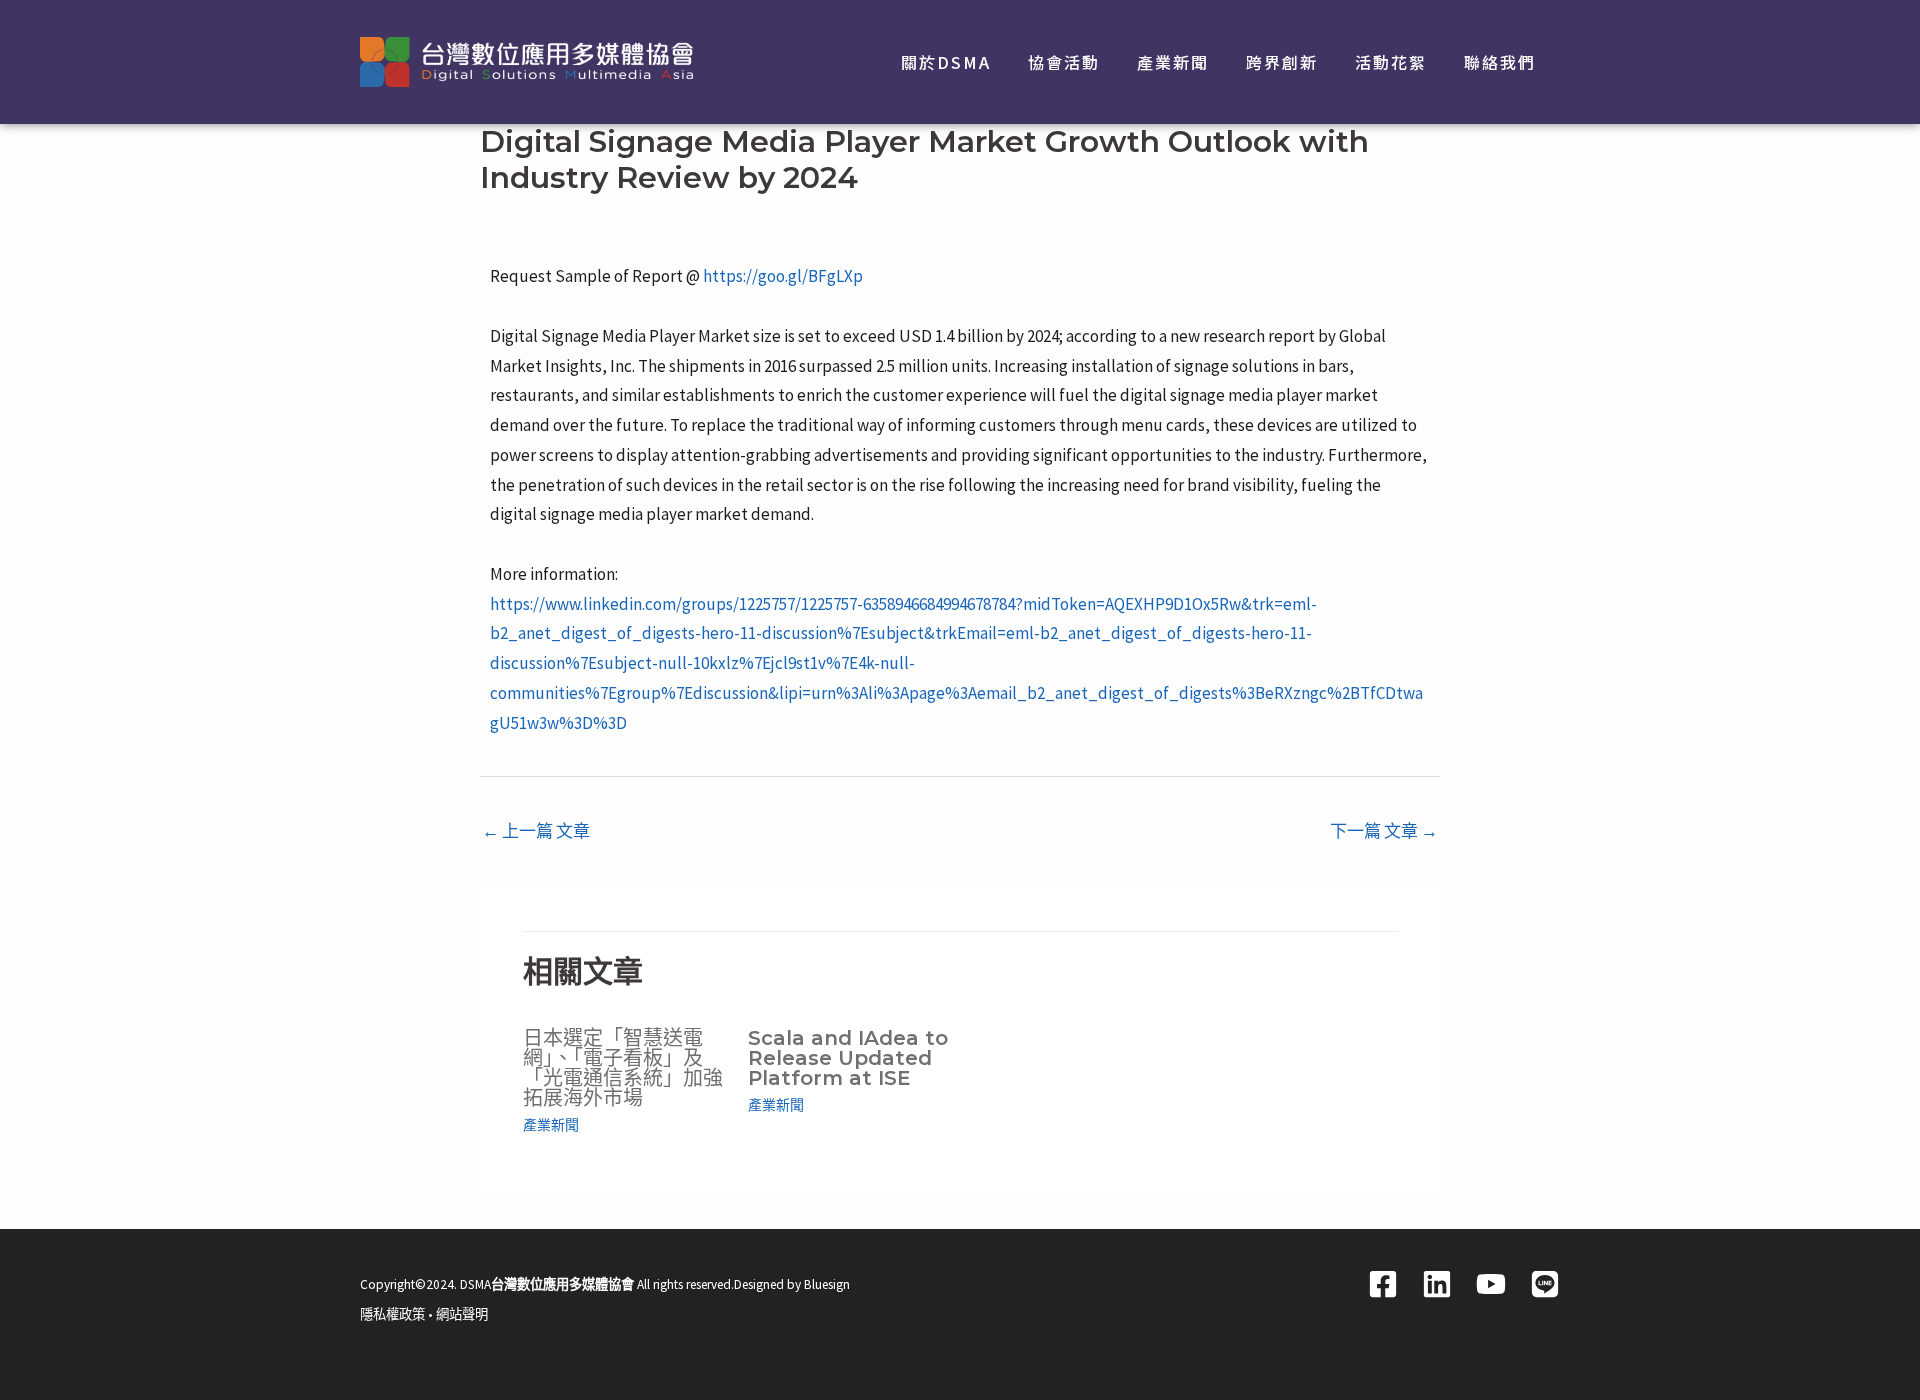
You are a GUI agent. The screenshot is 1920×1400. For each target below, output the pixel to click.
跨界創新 (1282, 62)
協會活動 (1064, 62)
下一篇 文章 (1384, 831)
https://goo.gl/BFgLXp (783, 276)
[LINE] (1545, 1284)
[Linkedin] (1437, 1284)
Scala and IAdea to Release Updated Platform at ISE (848, 1058)
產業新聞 (1173, 62)
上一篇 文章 (536, 831)
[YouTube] (1491, 1284)
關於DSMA (946, 62)
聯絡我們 (1500, 62)
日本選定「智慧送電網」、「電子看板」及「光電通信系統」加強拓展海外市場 (623, 1068)
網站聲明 (462, 1314)
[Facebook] (1383, 1284)
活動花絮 (1391, 62)
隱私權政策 (392, 1314)
